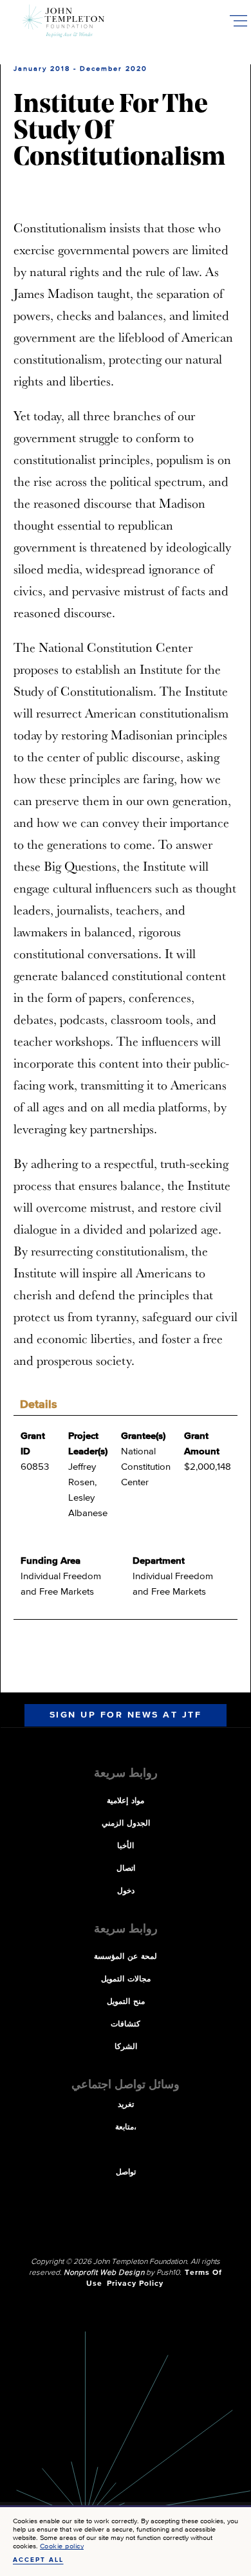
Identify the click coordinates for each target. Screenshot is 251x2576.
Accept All (38, 2560)
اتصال (126, 1869)
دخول (126, 1891)
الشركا (126, 2047)
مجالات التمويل (126, 1979)
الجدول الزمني (126, 1824)
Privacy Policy (135, 2284)
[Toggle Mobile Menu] (238, 21)
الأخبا (126, 1846)
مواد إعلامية (126, 1801)
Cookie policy (62, 2546)
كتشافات (126, 2025)
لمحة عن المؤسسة (126, 1957)
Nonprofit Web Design (104, 2273)
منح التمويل (126, 2002)
